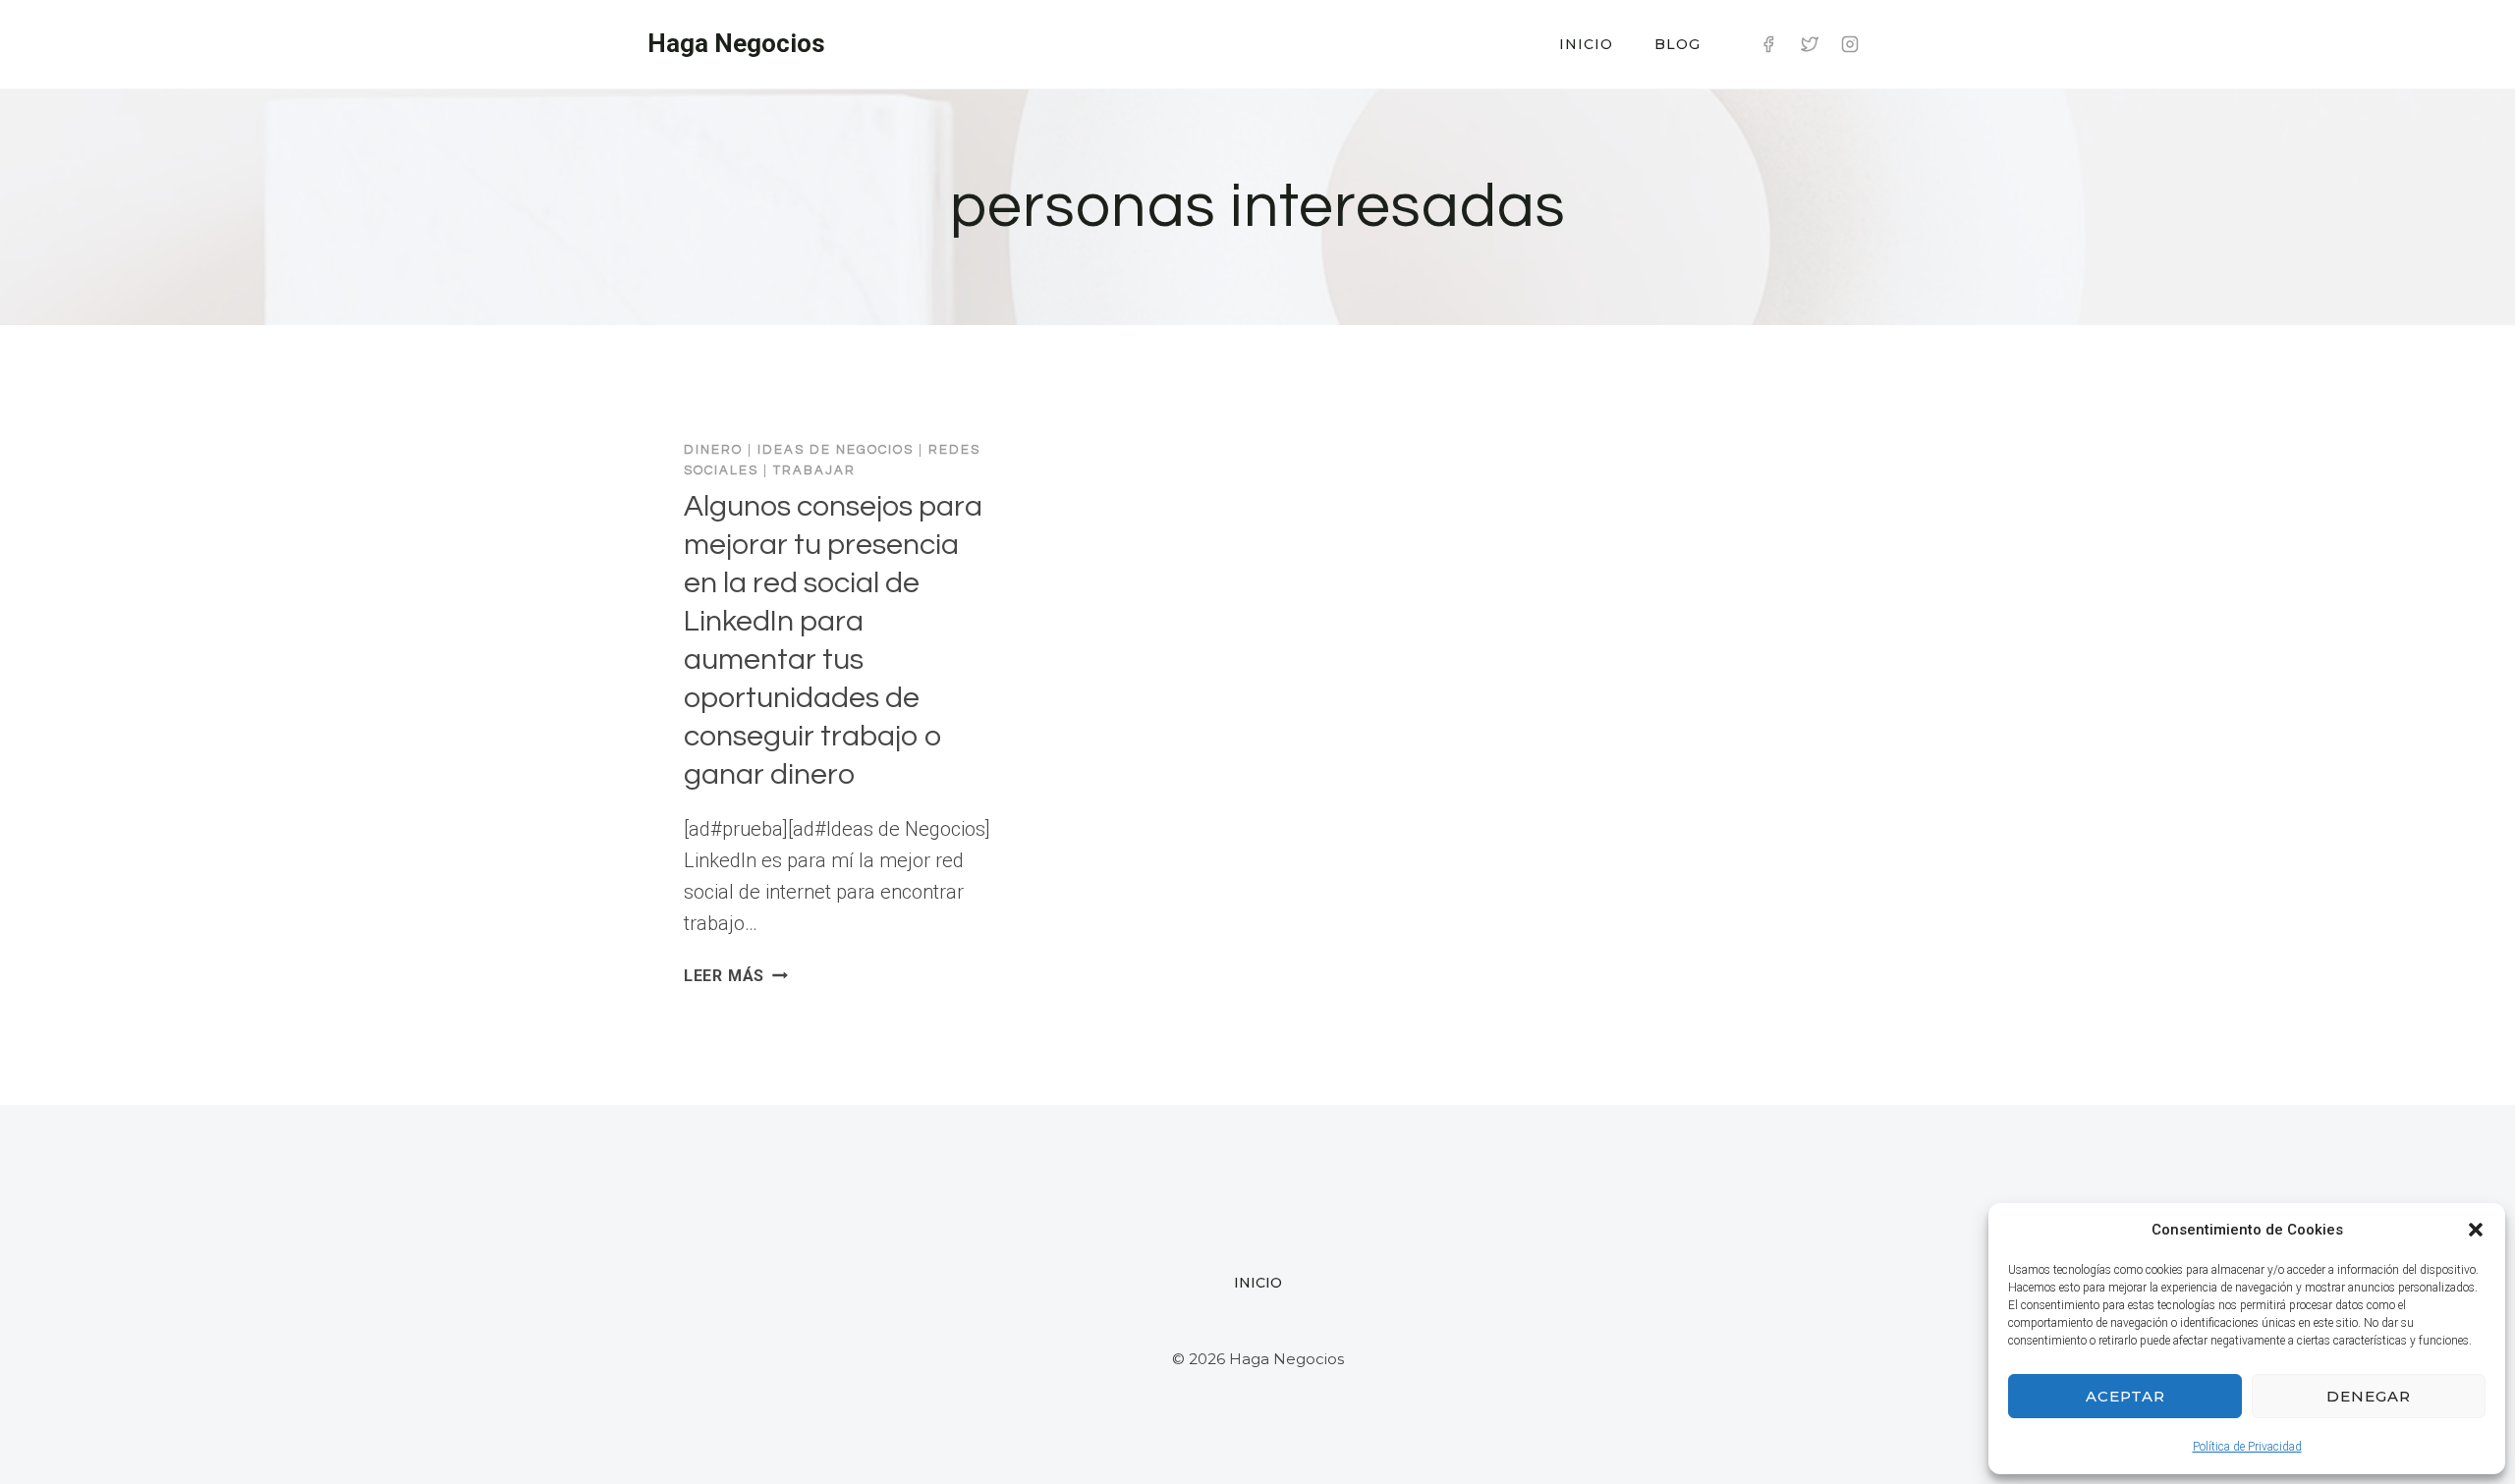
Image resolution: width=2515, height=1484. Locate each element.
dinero (713, 450)
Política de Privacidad (2247, 1447)
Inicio (1586, 44)
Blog (1677, 44)
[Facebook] (1768, 44)
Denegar (2369, 1396)
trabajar (814, 470)
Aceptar (2125, 1396)
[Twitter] (1810, 44)
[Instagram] (1850, 44)
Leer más (736, 976)
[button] (2476, 1230)
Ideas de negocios (836, 450)
